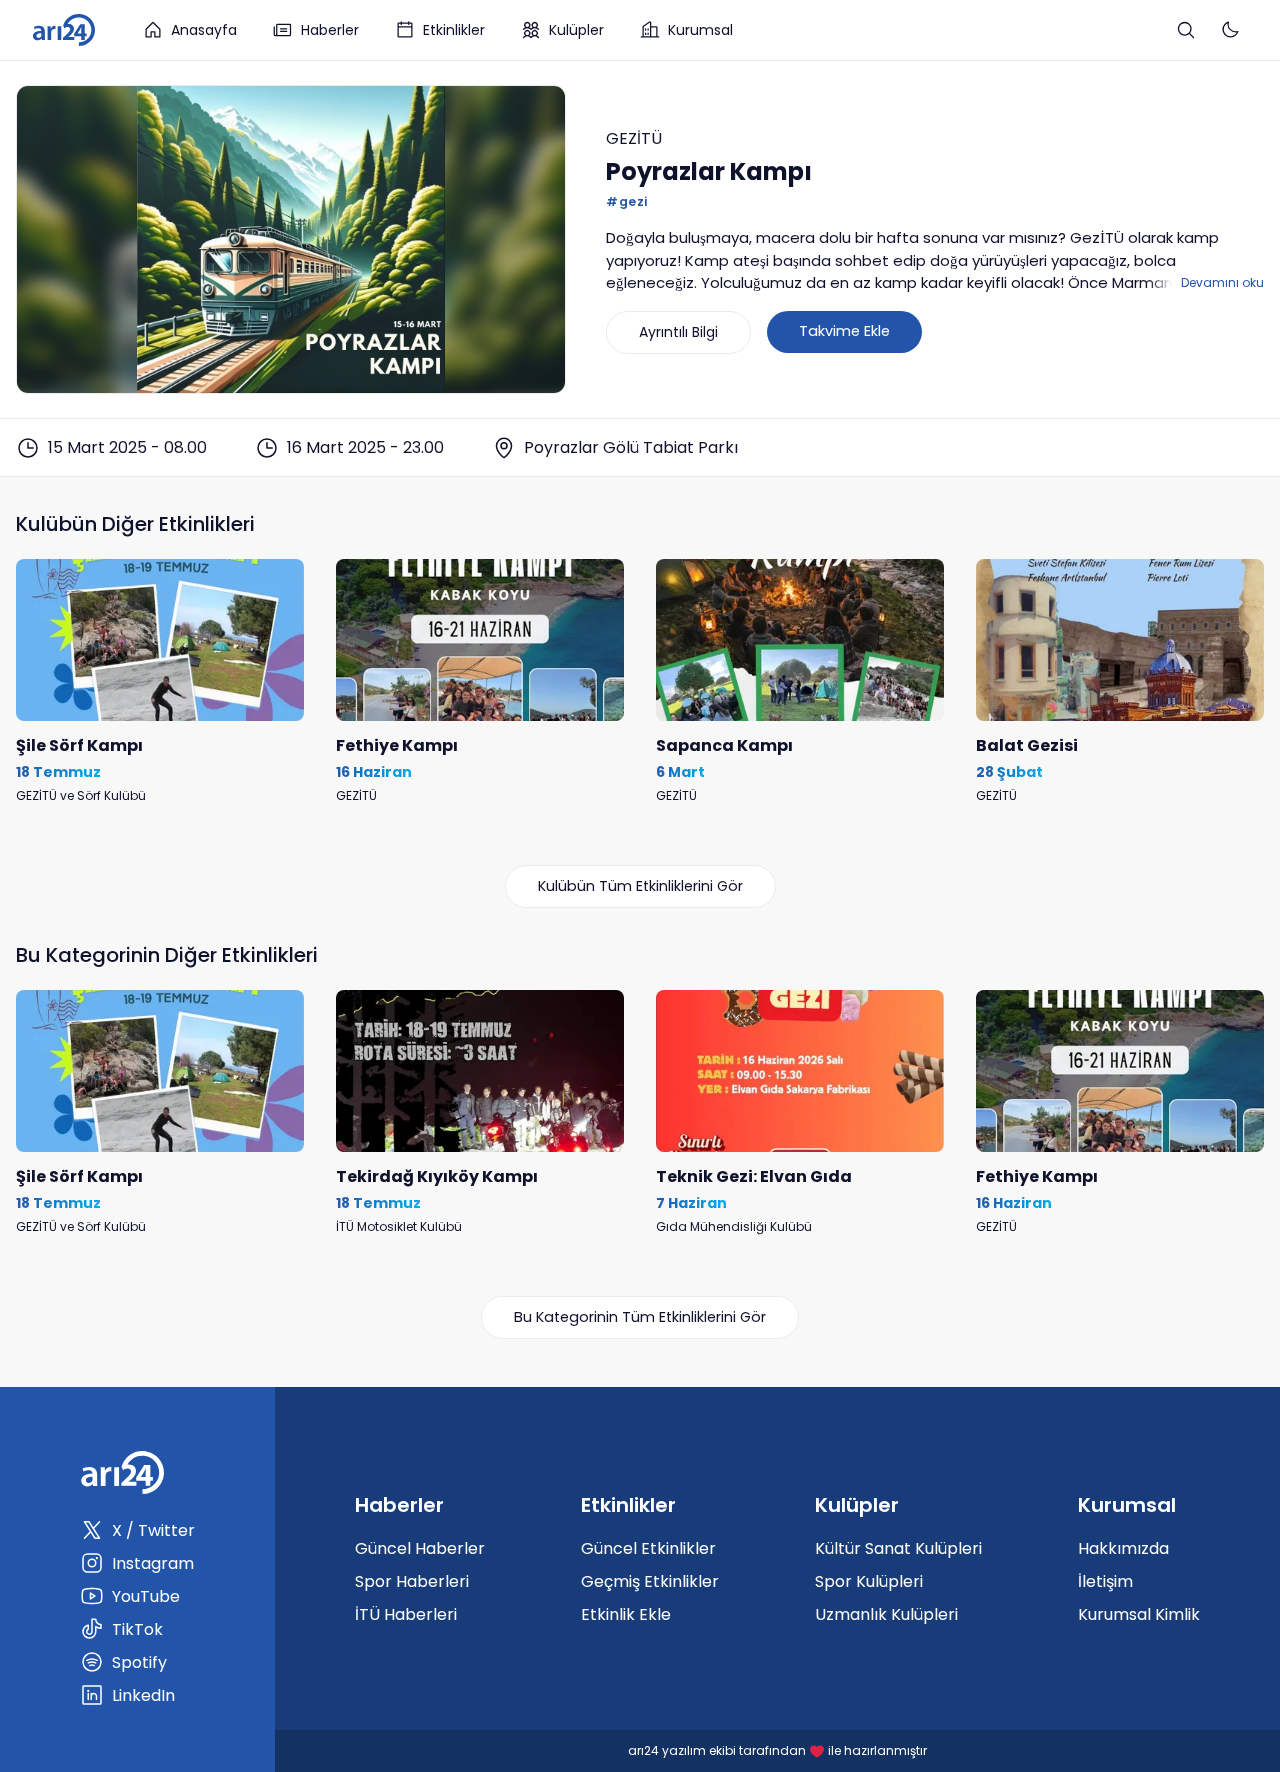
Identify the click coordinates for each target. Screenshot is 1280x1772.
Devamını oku (1222, 282)
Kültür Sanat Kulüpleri (898, 1548)
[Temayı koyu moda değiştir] (1230, 30)
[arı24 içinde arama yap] (1186, 30)
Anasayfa (204, 30)
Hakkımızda (1123, 1548)
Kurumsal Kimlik (1139, 1614)
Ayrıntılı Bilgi (678, 332)
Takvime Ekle (844, 331)
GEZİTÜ (634, 138)
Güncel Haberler (420, 1548)
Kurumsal (700, 30)
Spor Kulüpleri (869, 1581)
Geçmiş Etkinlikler (650, 1581)
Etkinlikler (454, 30)
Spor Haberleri (412, 1581)
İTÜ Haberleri (406, 1614)
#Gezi (627, 201)
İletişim (1105, 1581)
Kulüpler (576, 30)
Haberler (330, 30)
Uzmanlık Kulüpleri (886, 1614)
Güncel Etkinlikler (648, 1548)
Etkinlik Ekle (626, 1614)
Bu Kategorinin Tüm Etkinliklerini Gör (640, 1317)
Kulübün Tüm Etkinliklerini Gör (640, 886)
